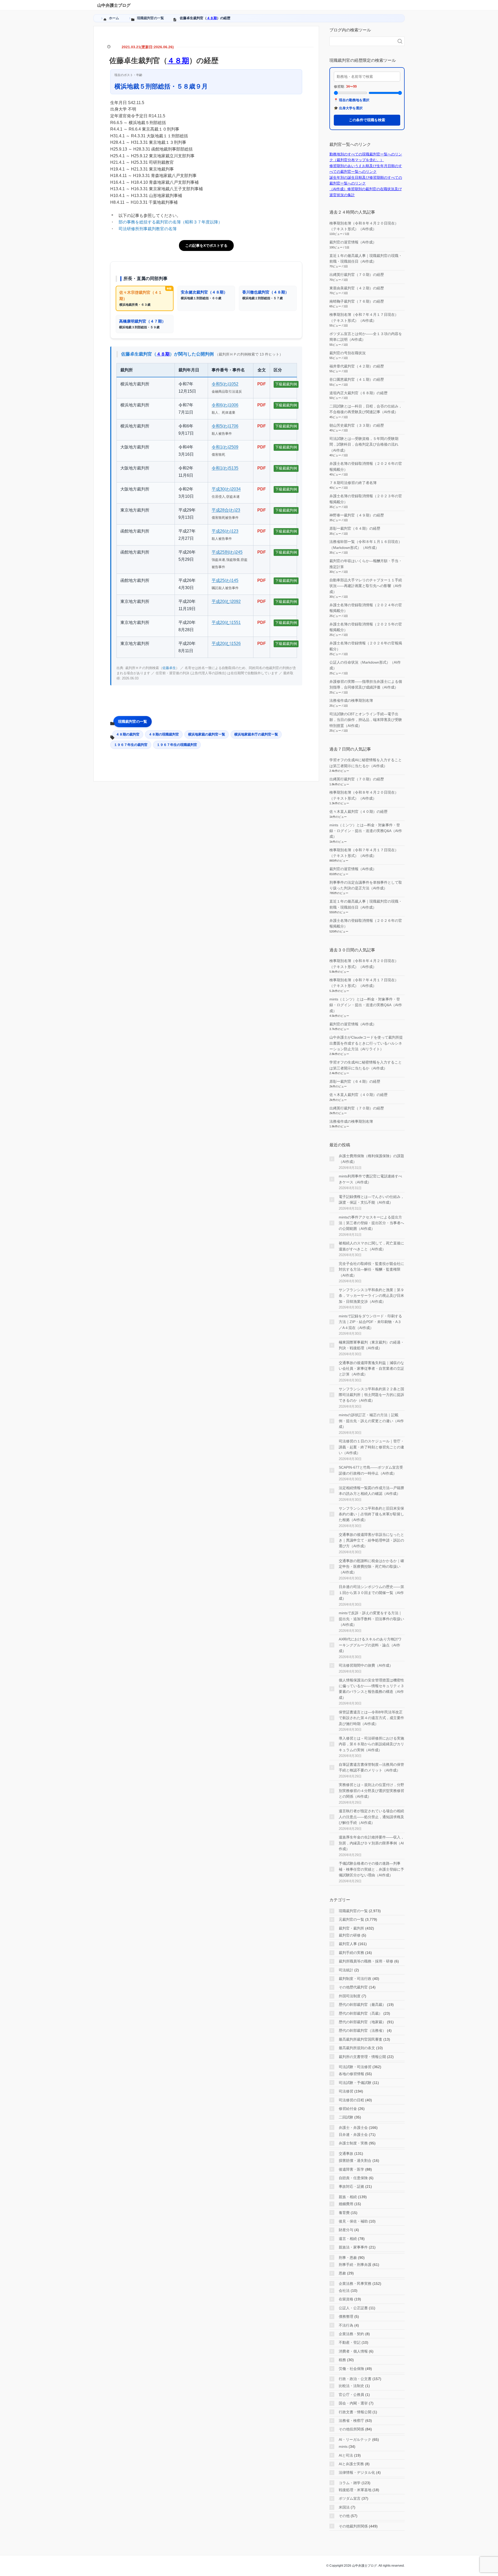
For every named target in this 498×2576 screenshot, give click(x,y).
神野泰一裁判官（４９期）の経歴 (357, 515)
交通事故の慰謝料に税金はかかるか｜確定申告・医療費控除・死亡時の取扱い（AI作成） (371, 1567)
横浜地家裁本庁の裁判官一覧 (256, 734)
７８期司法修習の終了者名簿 (353, 483)
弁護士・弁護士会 (353, 2128)
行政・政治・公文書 (355, 2379)
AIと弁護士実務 (351, 2464)
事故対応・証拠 (351, 2186)
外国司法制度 (350, 1996)
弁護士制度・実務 (353, 2143)
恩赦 (342, 2273)
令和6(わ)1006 (225, 405)
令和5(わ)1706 (225, 426)
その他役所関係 (351, 2429)
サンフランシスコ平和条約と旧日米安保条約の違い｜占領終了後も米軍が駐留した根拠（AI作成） (371, 1514)
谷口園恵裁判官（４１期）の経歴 (357, 379)
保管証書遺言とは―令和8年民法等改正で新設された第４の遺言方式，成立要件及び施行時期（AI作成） (371, 1718)
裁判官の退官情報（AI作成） (353, 242)
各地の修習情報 (351, 2074)
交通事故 (346, 2154)
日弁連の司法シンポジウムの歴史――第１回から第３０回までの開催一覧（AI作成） (371, 1593)
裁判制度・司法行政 (355, 1979)
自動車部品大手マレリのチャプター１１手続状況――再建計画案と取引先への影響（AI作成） (366, 586)
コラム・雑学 (350, 2483)
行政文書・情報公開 (355, 2412)
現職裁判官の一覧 (133, 721)
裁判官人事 (348, 1944)
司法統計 (346, 1970)
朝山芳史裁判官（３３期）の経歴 (357, 425)
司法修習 (346, 2091)
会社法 (344, 2291)
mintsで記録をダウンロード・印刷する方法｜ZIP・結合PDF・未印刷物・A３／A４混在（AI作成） (370, 1322)
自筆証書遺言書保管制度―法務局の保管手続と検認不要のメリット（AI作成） (371, 1767)
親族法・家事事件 (353, 2247)
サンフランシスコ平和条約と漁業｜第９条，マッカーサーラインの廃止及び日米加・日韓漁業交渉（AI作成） (371, 1296)
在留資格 (346, 2299)
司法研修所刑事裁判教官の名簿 (148, 229)
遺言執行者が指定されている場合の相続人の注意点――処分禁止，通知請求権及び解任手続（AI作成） (371, 1817)
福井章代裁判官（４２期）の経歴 (357, 366)
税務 (342, 2360)
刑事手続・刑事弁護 (355, 2265)
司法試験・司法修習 (355, 2067)
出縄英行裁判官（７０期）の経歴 (357, 275)
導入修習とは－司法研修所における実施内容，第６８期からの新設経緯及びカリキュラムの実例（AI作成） (371, 1744)
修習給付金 (348, 2109)
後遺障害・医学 (351, 2169)
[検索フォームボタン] (400, 41)
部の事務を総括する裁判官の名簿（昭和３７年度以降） (170, 222)
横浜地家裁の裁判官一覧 (207, 734)
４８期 (212, 18)
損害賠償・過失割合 (355, 2161)
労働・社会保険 (351, 2369)
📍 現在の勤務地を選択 (352, 100)
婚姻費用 (346, 2204)
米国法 (344, 2507)
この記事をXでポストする (206, 246)
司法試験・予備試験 (355, 2083)
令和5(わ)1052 (225, 384)
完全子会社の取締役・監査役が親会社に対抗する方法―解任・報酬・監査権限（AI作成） (371, 1269)
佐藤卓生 (169, 668)
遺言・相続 (348, 2239)
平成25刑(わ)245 (227, 552)
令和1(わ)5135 (225, 468)
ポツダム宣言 (350, 2498)
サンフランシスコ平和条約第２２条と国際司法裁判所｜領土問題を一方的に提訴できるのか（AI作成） (371, 1395)
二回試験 (346, 2117)
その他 (344, 2516)
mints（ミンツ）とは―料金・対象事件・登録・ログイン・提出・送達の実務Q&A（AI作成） (366, 831)
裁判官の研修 (350, 1935)
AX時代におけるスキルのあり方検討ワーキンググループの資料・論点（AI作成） (370, 1645)
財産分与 (346, 2230)
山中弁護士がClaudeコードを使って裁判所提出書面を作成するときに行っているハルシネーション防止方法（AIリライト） (366, 1043)
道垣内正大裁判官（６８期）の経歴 (358, 393)
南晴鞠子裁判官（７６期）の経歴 (357, 301)
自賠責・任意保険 (353, 2178)
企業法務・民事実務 (355, 2284)
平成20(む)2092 (226, 601)
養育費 (344, 2213)
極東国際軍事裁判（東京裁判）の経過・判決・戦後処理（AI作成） (371, 1345)
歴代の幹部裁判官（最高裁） (362, 2005)
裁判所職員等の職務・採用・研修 (366, 1961)
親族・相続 (348, 2197)
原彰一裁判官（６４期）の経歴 (355, 528)
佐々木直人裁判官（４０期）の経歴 (358, 812)
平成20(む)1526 (226, 643)
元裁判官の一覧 (351, 1919)
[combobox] (362, 41)
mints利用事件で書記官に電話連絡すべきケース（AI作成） (370, 1179)
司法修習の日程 (351, 2100)
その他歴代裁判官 (353, 1987)
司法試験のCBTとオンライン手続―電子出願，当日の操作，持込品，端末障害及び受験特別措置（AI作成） (366, 720)
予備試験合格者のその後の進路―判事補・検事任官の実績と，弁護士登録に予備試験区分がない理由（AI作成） (371, 1869)
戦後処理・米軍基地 (355, 2490)
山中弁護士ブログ (114, 5)
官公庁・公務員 (351, 2395)
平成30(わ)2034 (226, 489)
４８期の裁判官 (128, 734)
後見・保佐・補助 (353, 2221)
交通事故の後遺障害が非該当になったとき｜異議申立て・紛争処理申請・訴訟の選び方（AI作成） (371, 1540)
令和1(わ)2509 (225, 447)
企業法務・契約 (351, 2334)
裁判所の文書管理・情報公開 (362, 2057)
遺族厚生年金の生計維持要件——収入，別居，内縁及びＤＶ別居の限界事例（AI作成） (371, 1843)
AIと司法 (346, 2455)
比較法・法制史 (351, 2386)
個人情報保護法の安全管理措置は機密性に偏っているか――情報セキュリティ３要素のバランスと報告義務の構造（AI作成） (371, 1689)
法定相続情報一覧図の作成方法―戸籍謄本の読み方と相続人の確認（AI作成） (371, 1491)
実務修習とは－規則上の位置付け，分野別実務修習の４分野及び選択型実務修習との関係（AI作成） (371, 1791)
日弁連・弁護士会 (353, 2135)
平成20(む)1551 (226, 622)
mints (343, 2446)
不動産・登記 (350, 2342)
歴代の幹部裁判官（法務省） (362, 2030)
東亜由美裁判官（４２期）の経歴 (357, 288)
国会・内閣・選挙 (353, 2403)
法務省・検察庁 (351, 2421)
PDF (262, 384)
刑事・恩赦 (348, 2258)
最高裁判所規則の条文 (357, 2048)
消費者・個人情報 (353, 2351)
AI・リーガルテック (355, 2439)
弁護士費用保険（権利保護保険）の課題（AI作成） (371, 1159)
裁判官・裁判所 (351, 1928)
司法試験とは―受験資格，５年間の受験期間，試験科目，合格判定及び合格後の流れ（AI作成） (364, 444)
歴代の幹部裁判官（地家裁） (362, 2022)
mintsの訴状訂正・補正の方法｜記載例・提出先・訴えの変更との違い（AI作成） (371, 1421)
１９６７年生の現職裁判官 (177, 745)
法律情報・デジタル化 (357, 2472)
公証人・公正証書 (353, 2308)
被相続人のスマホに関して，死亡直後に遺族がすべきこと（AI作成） (371, 1246)
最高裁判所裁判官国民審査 (361, 2039)
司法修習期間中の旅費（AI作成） (366, 1665)
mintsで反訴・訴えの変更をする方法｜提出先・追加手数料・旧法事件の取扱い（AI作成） (371, 1619)
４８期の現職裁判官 (164, 734)
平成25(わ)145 (225, 580)
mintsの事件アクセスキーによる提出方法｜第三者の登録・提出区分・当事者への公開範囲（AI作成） (371, 1223)
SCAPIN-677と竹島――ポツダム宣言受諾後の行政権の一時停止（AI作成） (371, 1470)
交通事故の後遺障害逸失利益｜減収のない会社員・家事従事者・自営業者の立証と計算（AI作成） (371, 1369)
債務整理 (346, 2316)
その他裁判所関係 (353, 2526)
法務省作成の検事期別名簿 (351, 700)
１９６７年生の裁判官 (131, 745)
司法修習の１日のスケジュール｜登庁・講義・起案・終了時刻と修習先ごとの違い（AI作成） (371, 1447)
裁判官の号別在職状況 (348, 353)
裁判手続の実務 (351, 1953)
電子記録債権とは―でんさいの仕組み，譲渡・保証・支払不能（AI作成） (371, 1200)
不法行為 (346, 2325)
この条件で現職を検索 (367, 120)
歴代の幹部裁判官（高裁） (361, 2013)
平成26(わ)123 (225, 531)
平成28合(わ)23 (226, 510)
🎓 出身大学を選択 (348, 108)
